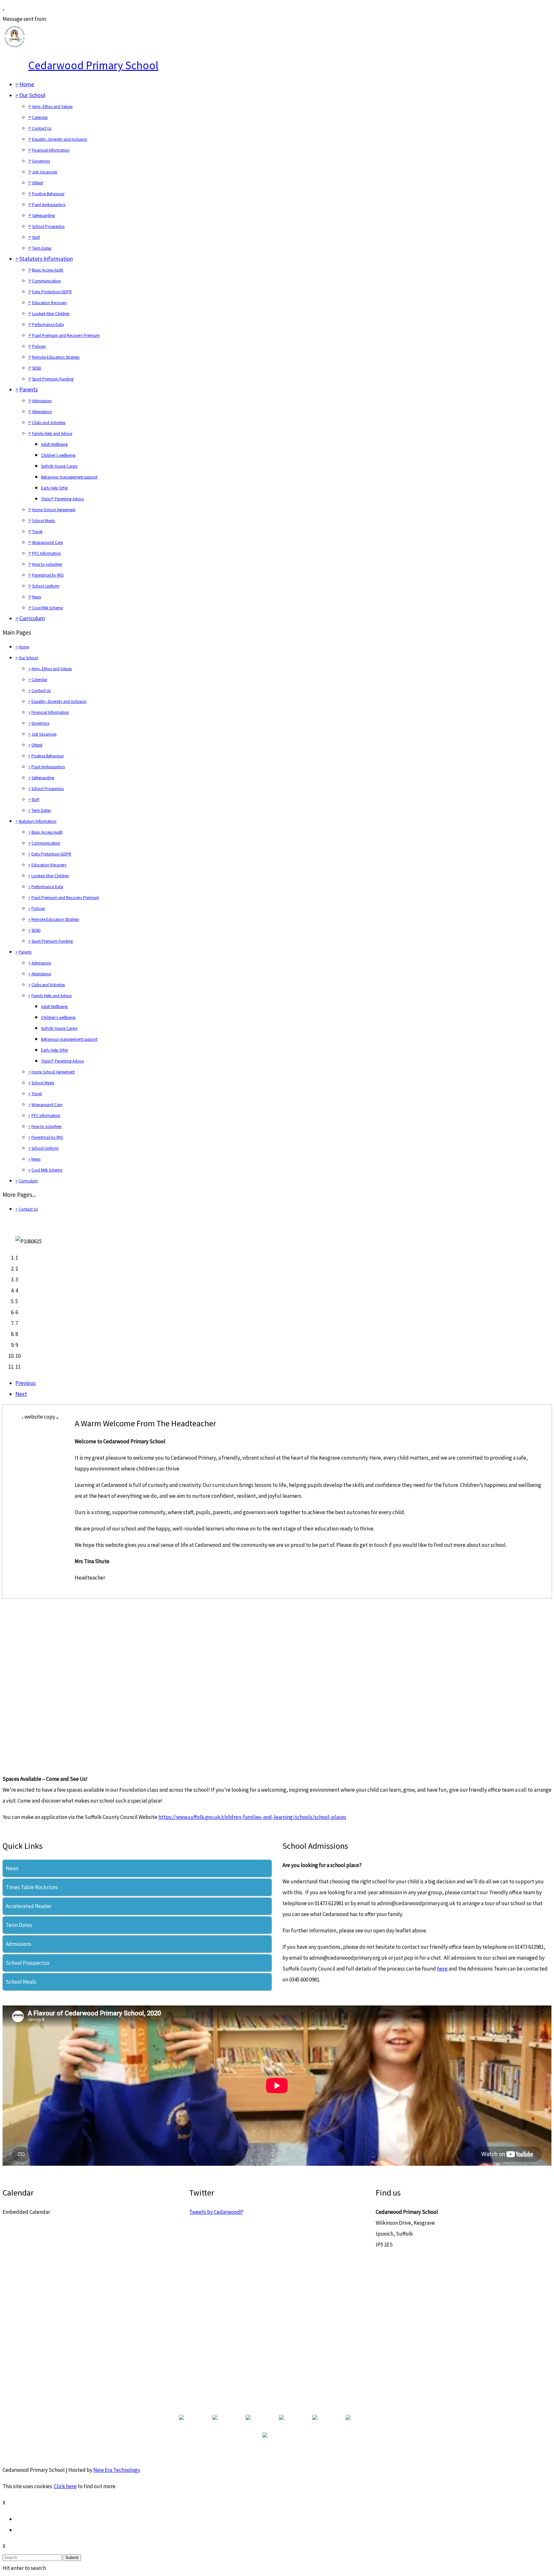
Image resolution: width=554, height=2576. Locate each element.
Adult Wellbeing (54, 444)
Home (27, 84)
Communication (46, 281)
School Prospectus (48, 226)
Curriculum (32, 618)
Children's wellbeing (58, 455)
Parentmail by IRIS (48, 575)
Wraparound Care (47, 542)
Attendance (42, 412)
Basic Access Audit (48, 270)
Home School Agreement (54, 510)
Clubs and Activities (49, 423)
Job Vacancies (45, 172)
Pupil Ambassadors (49, 205)
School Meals (43, 521)
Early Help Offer (55, 488)
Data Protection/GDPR (52, 292)
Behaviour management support (69, 477)
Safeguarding (43, 216)
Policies (39, 346)
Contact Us (42, 128)
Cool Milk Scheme (47, 608)
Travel (37, 532)
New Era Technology (117, 2470)
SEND (37, 368)
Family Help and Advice (52, 434)
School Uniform (46, 586)
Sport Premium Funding (53, 379)
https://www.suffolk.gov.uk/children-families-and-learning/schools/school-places (252, 1817)
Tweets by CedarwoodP (216, 2212)
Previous (25, 1383)
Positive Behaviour (48, 194)
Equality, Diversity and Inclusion (60, 139)
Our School (32, 95)
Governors (41, 161)
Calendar (40, 117)
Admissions (42, 401)
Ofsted (38, 183)
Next (21, 1394)
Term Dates (42, 248)
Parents (29, 389)
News (37, 597)
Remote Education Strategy (56, 357)
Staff (36, 237)
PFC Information (46, 553)
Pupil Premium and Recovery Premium (66, 335)
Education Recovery (50, 303)
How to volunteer (47, 564)
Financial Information (51, 150)
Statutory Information (46, 258)
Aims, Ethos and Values (52, 107)
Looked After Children (51, 314)
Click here (65, 2486)
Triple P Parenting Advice (62, 499)
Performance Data (48, 325)
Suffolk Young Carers (59, 466)
